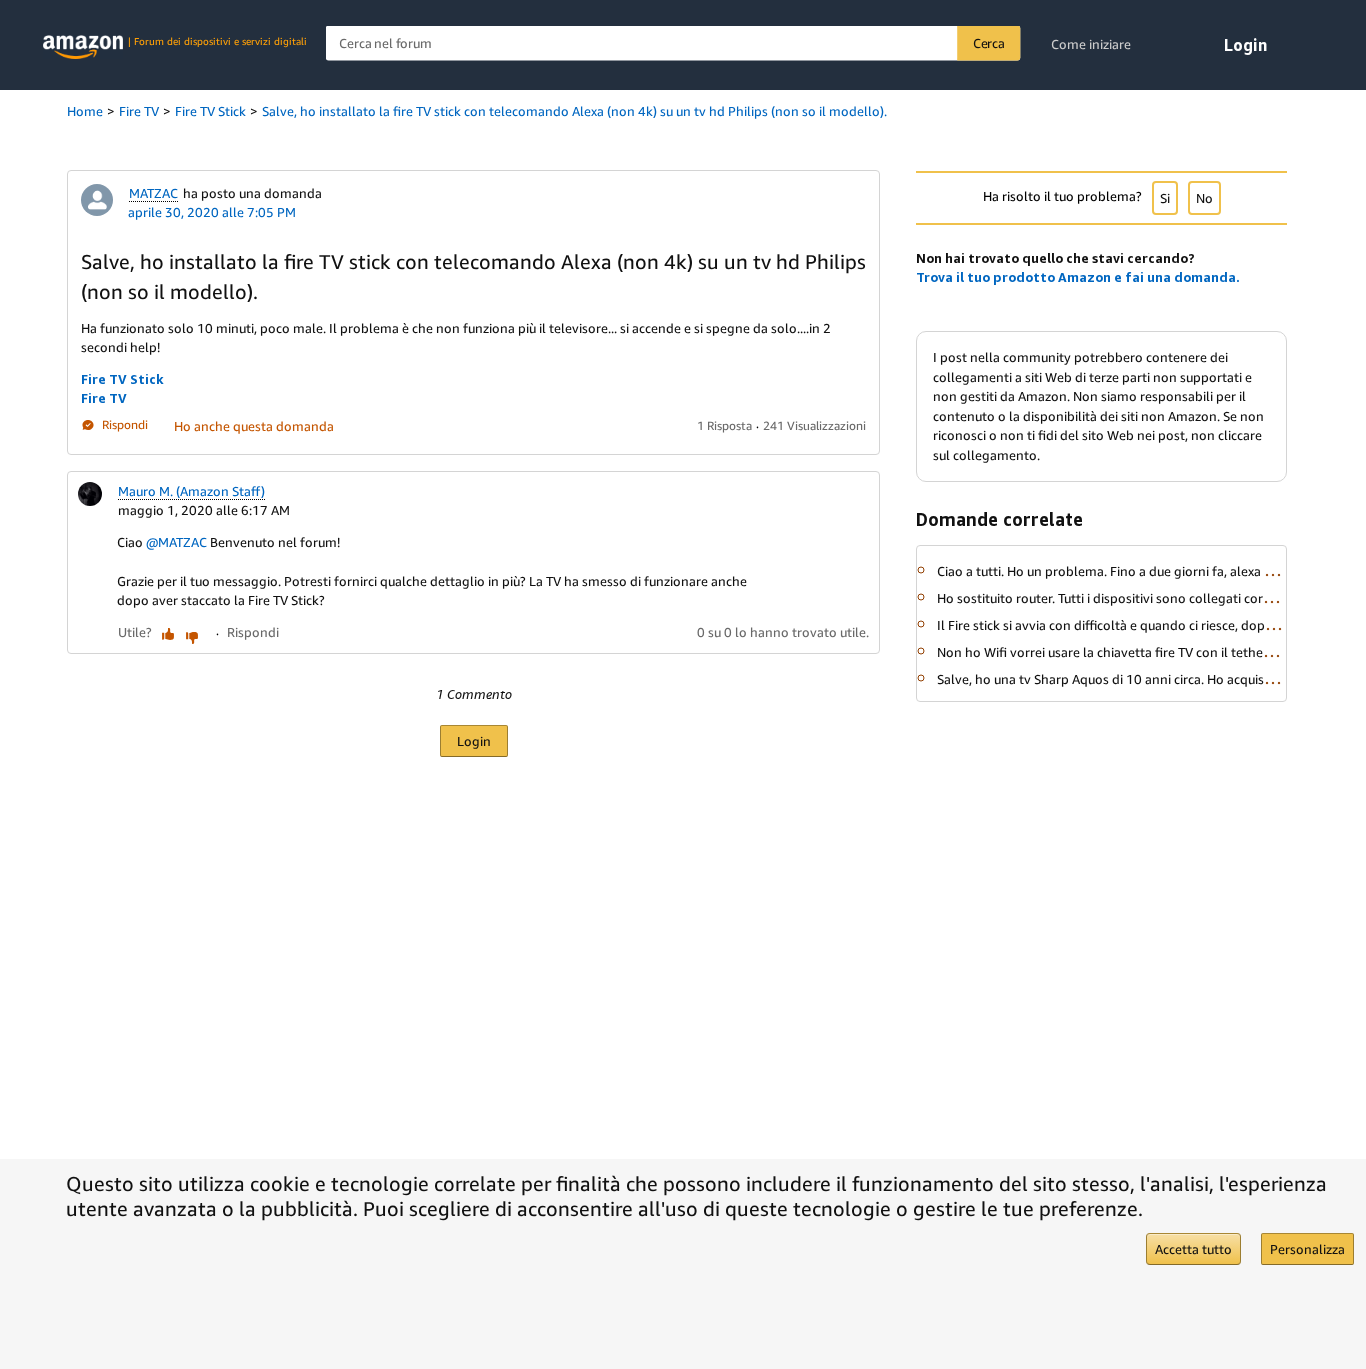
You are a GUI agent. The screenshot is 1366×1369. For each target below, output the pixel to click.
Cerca (989, 43)
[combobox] (673, 43)
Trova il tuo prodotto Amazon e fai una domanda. (1078, 277)
